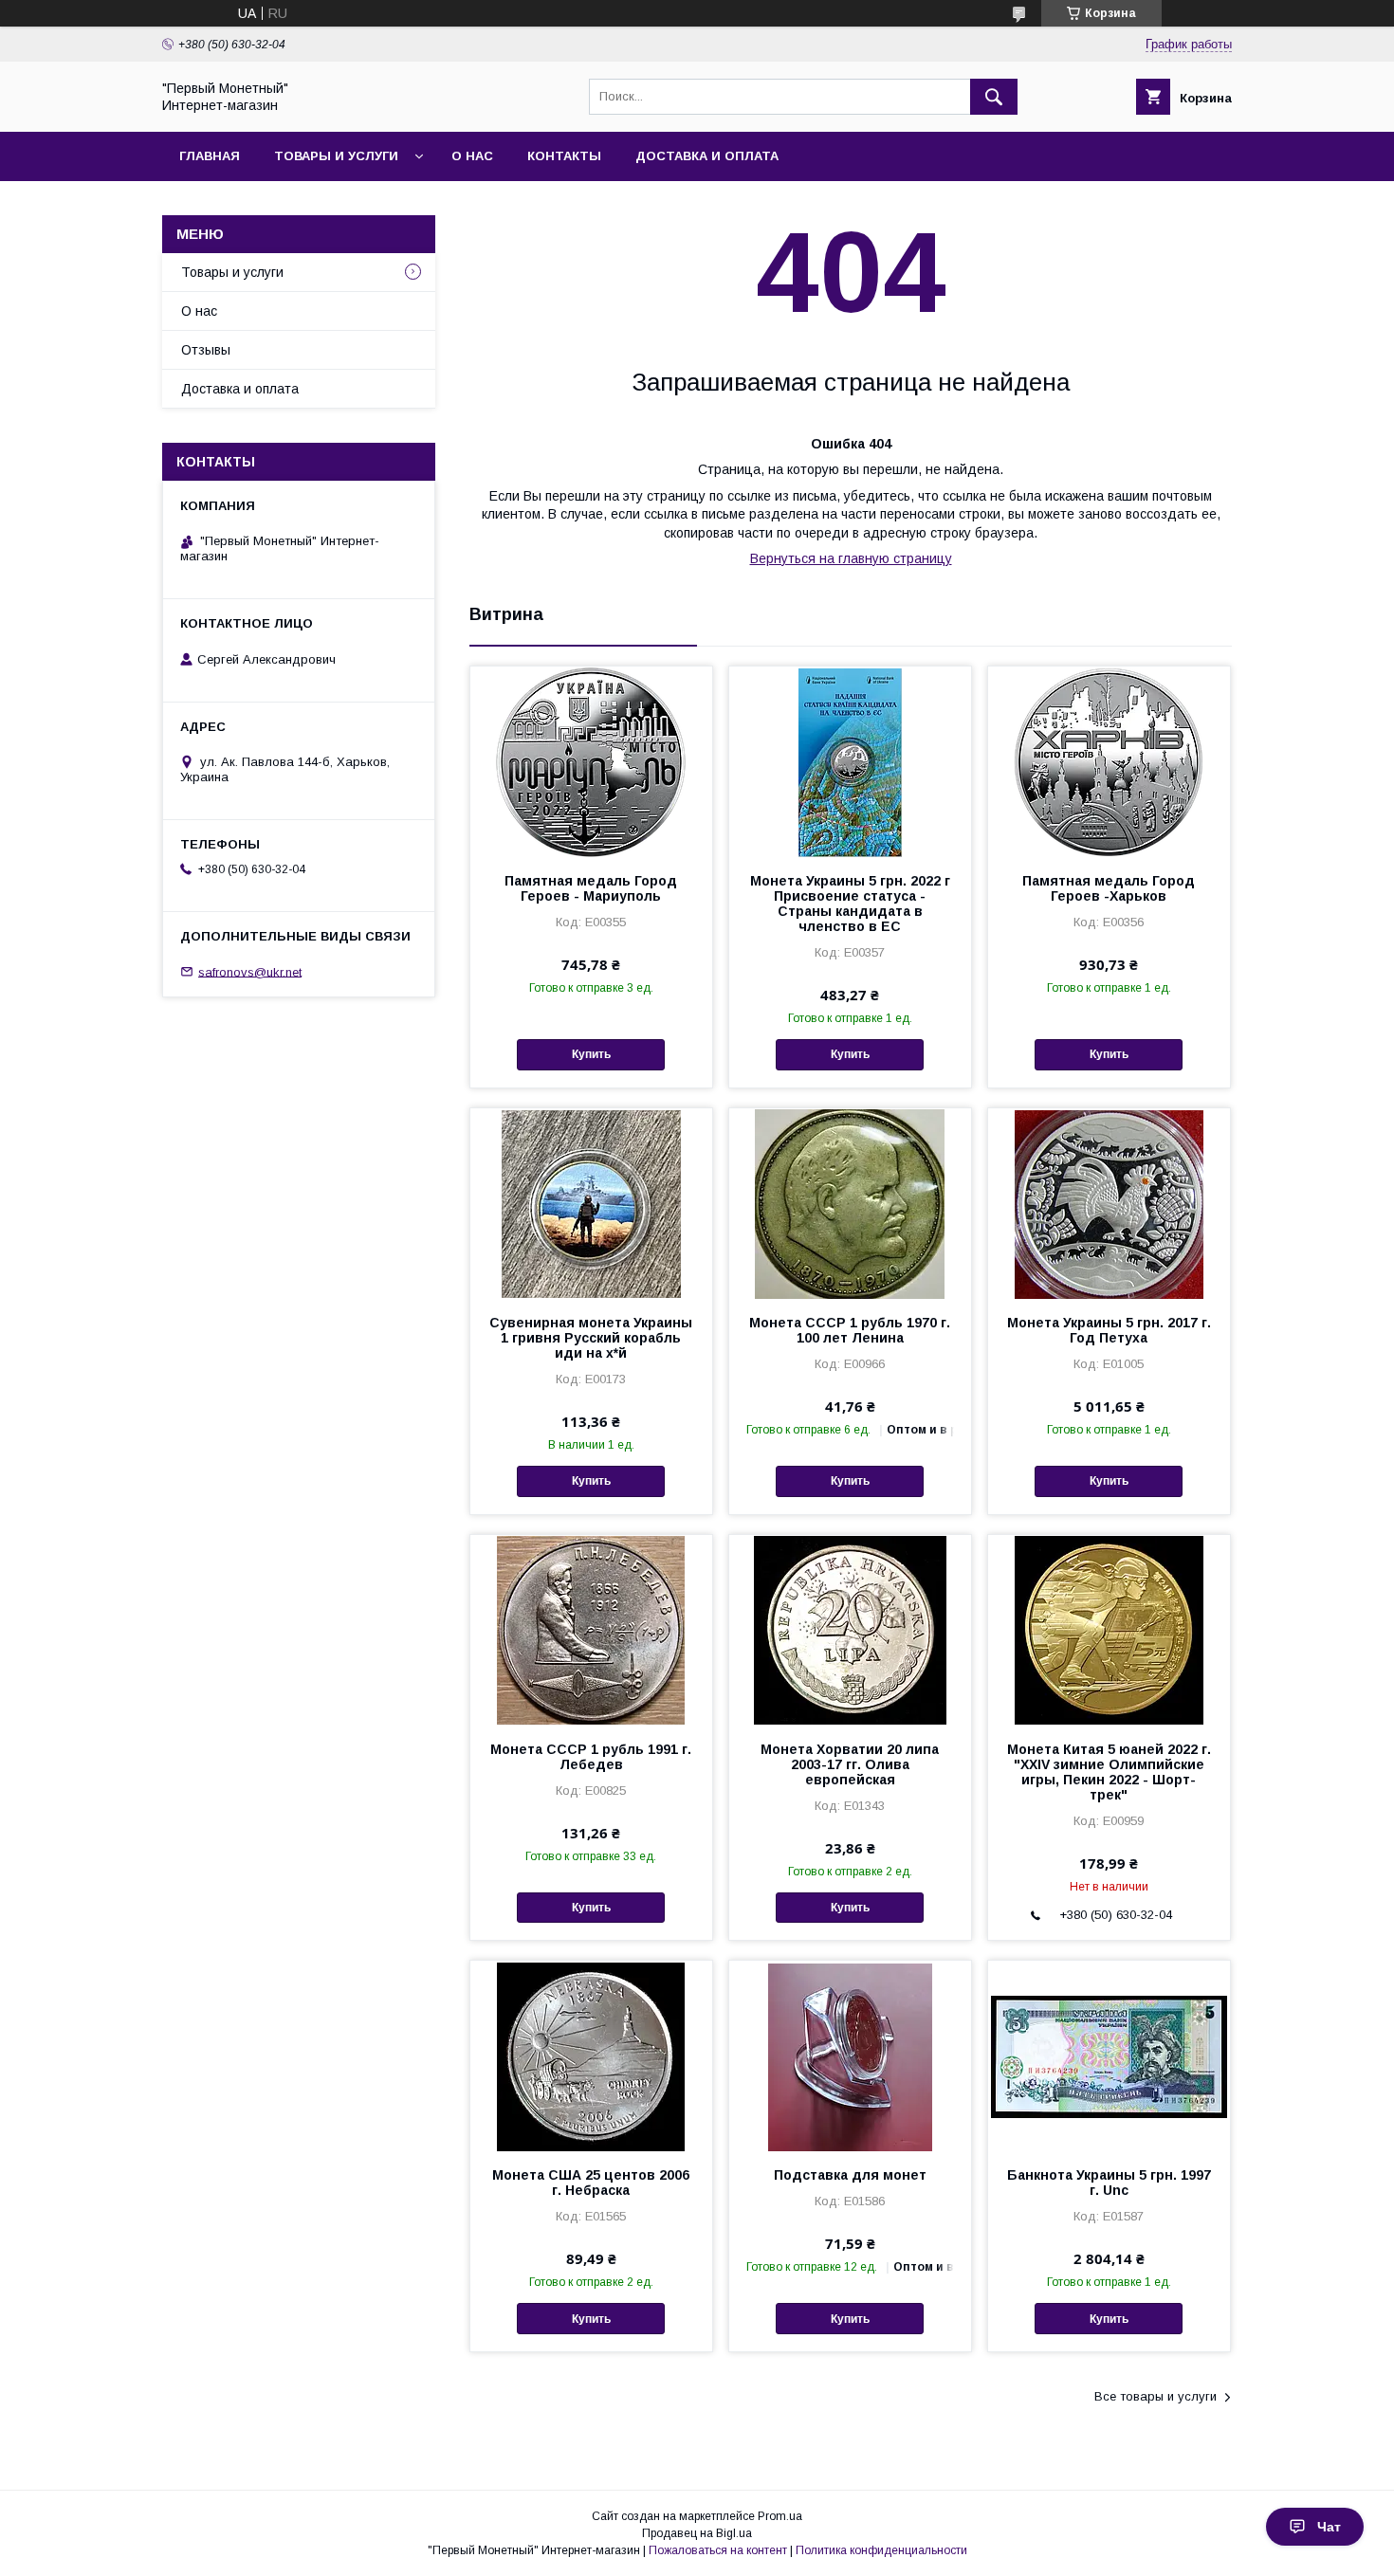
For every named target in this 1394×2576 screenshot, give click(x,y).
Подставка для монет (850, 2175)
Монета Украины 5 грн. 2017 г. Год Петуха (1109, 1330)
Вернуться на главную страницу (851, 558)
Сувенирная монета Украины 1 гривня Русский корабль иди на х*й (591, 1338)
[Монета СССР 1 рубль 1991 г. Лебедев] (591, 1630)
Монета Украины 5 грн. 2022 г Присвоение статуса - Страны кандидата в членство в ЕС (850, 904)
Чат (1329, 2527)
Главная (210, 156)
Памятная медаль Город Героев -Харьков (1109, 888)
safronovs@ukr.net (250, 971)
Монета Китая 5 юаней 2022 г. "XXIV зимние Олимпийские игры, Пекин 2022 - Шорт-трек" (1109, 1772)
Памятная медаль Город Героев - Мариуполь (591, 888)
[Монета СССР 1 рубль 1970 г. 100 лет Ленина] (850, 1203)
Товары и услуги (336, 156)
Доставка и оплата (707, 156)
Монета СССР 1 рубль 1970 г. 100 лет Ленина (850, 1330)
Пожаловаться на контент (718, 2550)
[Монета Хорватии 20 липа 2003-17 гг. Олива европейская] (850, 1630)
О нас (472, 156)
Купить (591, 1054)
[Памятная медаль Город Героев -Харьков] (1109, 761)
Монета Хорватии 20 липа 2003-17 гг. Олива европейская (850, 1764)
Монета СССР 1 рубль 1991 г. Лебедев (591, 1757)
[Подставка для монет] (850, 2055)
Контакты (564, 156)
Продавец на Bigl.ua (697, 2533)
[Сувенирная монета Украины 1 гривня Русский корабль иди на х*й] (591, 1203)
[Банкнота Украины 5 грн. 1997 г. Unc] (1109, 2055)
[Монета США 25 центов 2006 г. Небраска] (591, 2055)
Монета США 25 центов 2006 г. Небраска (591, 2183)
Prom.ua (780, 2516)
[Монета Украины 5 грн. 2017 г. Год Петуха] (1109, 1203)
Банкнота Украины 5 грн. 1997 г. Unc (1109, 2183)
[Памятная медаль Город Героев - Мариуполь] (591, 761)
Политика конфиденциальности (881, 2550)
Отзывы (206, 350)
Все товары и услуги (1156, 2396)
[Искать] (994, 97)
